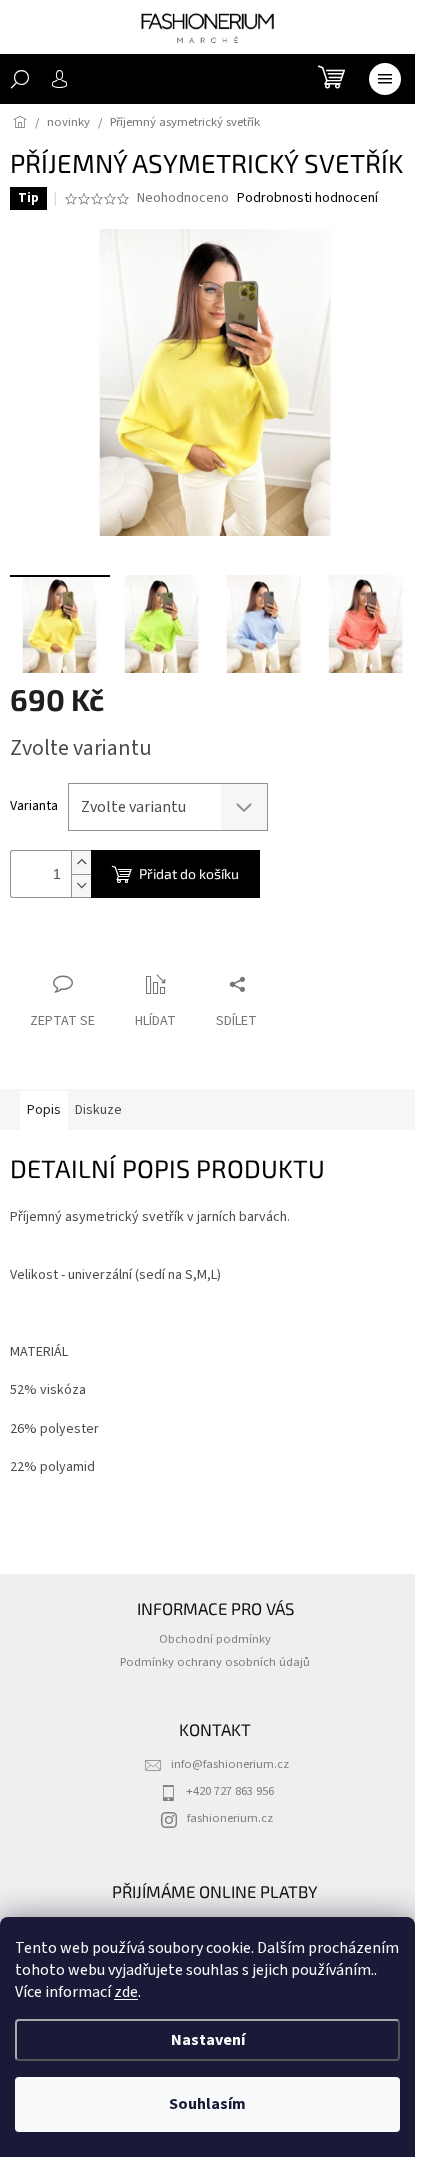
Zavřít (115, 945)
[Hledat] (20, 79)
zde (126, 1992)
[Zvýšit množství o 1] (81, 862)
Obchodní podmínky (215, 1639)
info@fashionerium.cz (230, 1764)
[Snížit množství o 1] (81, 885)
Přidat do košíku (189, 873)
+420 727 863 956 (230, 1791)
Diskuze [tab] (98, 1110)
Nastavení (208, 2040)
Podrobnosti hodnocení (307, 198)
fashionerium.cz (230, 1818)
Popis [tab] (44, 1110)
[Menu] (385, 79)
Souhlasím (207, 2104)
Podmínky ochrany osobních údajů (215, 1662)
